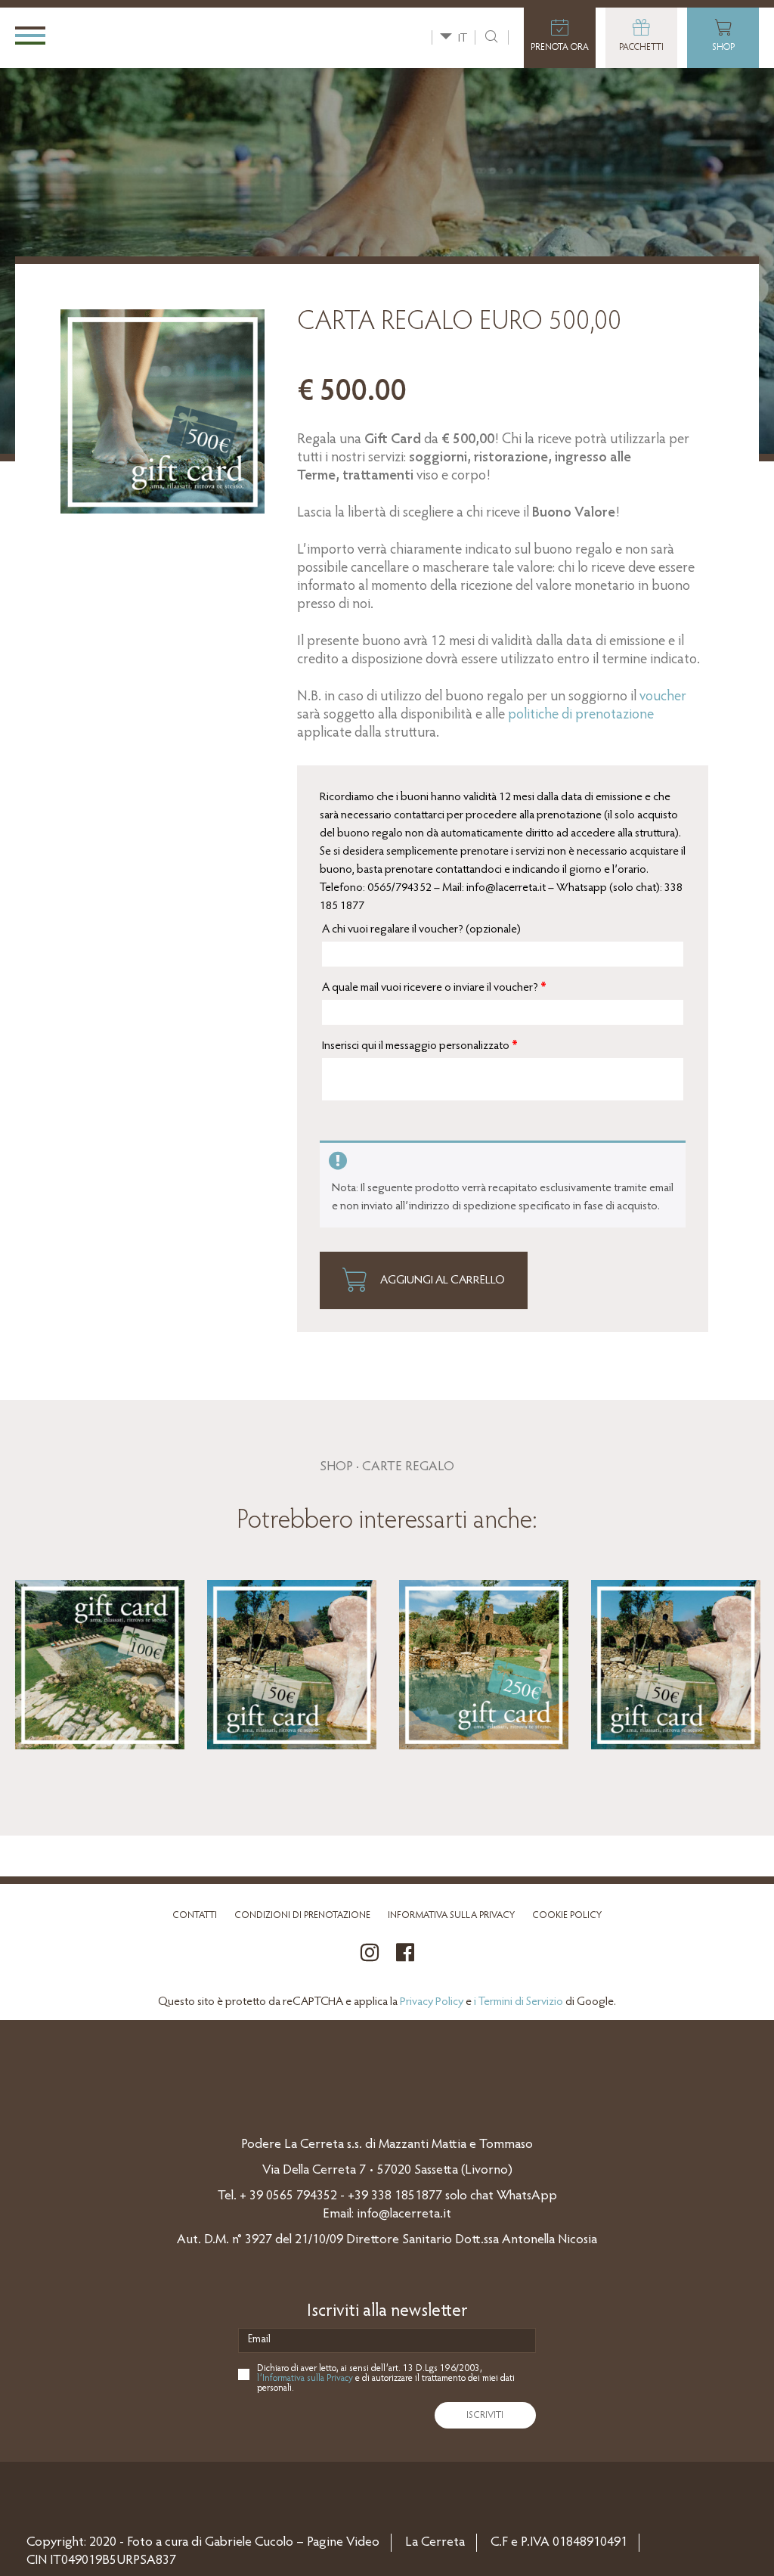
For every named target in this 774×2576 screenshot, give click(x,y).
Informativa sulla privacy (451, 1915)
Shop (336, 1467)
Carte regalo (408, 1467)
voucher (663, 697)
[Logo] (150, 37)
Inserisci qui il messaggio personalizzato (420, 1046)
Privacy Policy (432, 2002)
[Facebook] (405, 1961)
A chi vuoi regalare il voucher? (421, 930)
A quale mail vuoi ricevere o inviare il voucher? (434, 988)
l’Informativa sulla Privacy (305, 2378)
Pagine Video (343, 2543)
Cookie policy (567, 1915)
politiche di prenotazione (581, 715)
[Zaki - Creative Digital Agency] (51, 2490)
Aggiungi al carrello (441, 1280)
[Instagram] (370, 1961)
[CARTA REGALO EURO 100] (100, 1665)
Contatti (195, 1915)
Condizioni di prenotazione (302, 1915)
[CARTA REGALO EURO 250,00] (484, 1665)
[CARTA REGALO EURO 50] (292, 1665)
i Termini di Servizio (519, 2002)
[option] (100, 1666)
